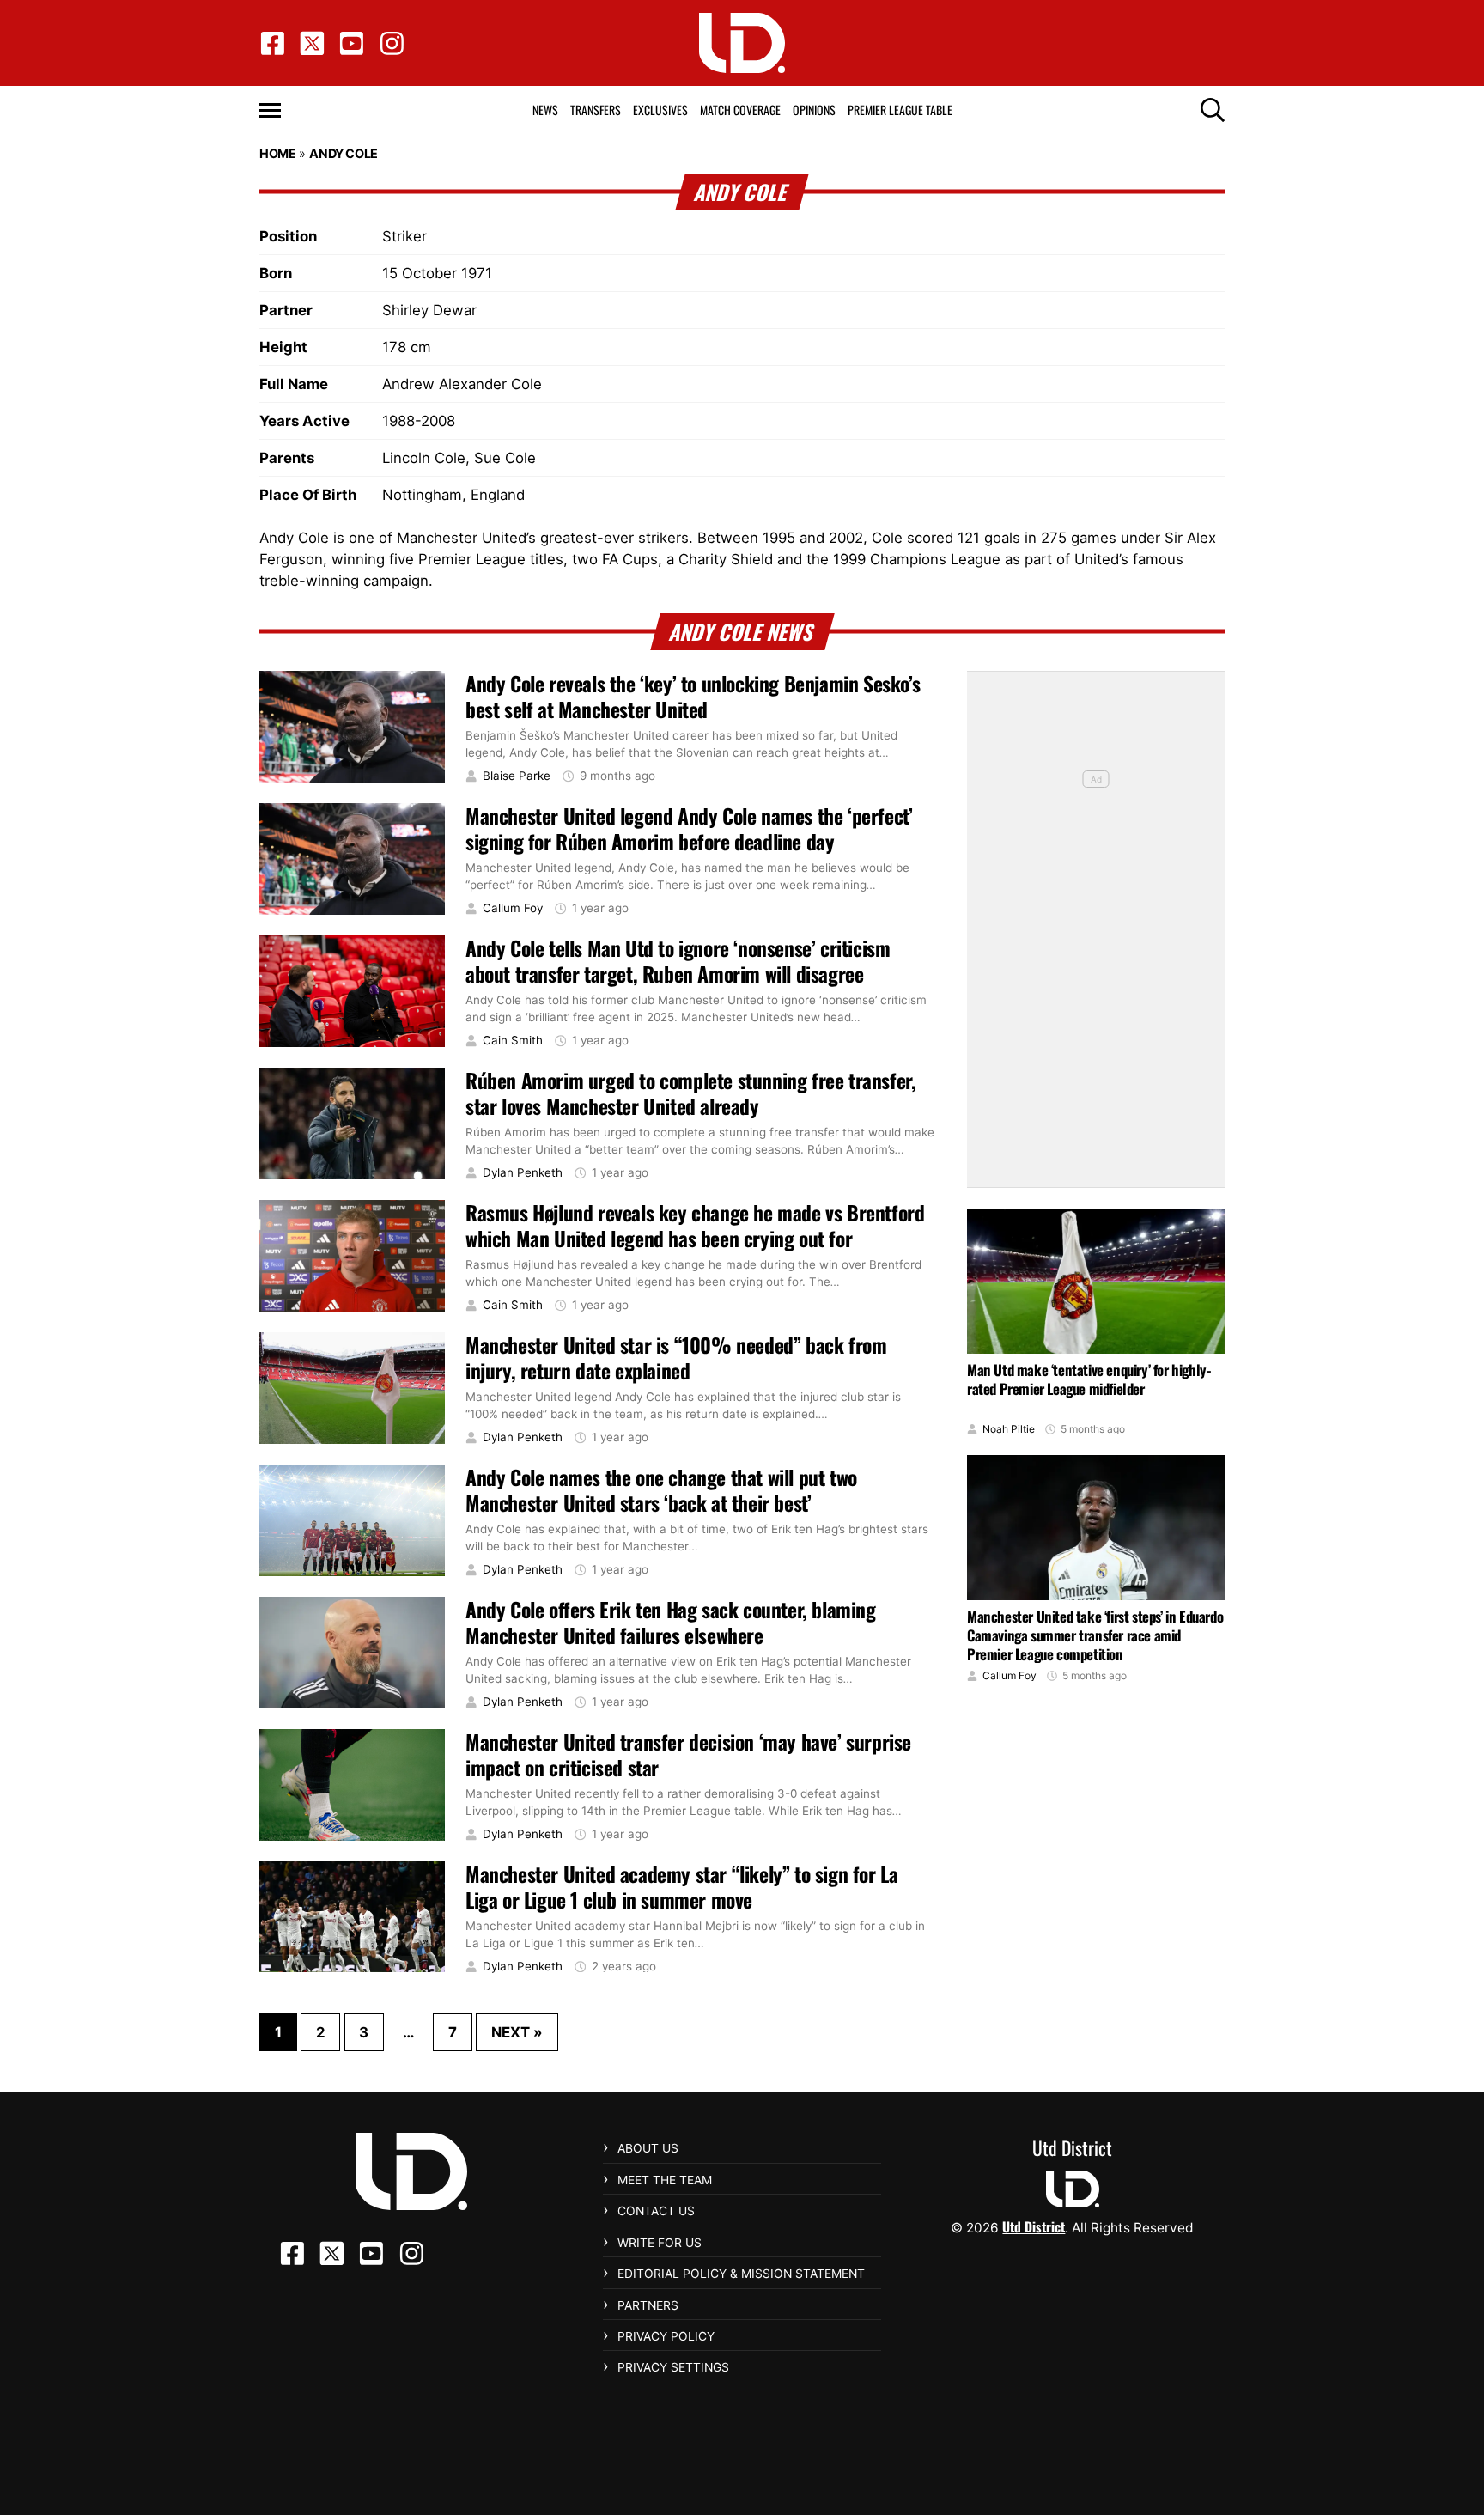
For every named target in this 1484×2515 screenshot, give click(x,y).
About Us (648, 2148)
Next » (517, 2032)
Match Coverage (740, 110)
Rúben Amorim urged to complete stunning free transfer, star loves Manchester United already (690, 1093)
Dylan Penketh (523, 1173)
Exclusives (660, 110)
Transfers (596, 110)
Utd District (1034, 2226)
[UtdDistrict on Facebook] (273, 43)
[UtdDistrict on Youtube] (352, 43)
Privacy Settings (673, 2367)
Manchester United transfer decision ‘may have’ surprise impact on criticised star (688, 1755)
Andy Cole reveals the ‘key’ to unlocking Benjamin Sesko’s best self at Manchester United (693, 697)
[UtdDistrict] (742, 43)
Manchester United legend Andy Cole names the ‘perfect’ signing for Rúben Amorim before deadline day (689, 829)
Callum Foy (513, 908)
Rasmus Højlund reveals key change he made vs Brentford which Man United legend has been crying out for (695, 1226)
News (545, 110)
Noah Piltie (1009, 1429)
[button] (270, 110)
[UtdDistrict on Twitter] (312, 43)
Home (277, 153)
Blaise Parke (517, 776)
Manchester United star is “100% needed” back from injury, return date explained (676, 1358)
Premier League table (900, 110)
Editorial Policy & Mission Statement (741, 2274)
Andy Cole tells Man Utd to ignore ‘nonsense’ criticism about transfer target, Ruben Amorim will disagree (678, 961)
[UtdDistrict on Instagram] (392, 43)
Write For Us (660, 2243)
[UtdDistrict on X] (332, 2253)
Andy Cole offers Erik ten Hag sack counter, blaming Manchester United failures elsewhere (671, 1623)
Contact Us (656, 2211)
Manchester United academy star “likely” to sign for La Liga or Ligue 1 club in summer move (681, 1887)
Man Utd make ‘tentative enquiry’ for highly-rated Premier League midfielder (1089, 1379)
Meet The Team (665, 2180)
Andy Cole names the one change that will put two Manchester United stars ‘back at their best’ (661, 1490)
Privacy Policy (666, 2336)
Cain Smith (513, 1041)
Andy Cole (343, 153)
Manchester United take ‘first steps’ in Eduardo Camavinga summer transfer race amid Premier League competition (1095, 1635)
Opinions (814, 110)
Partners (648, 2305)
